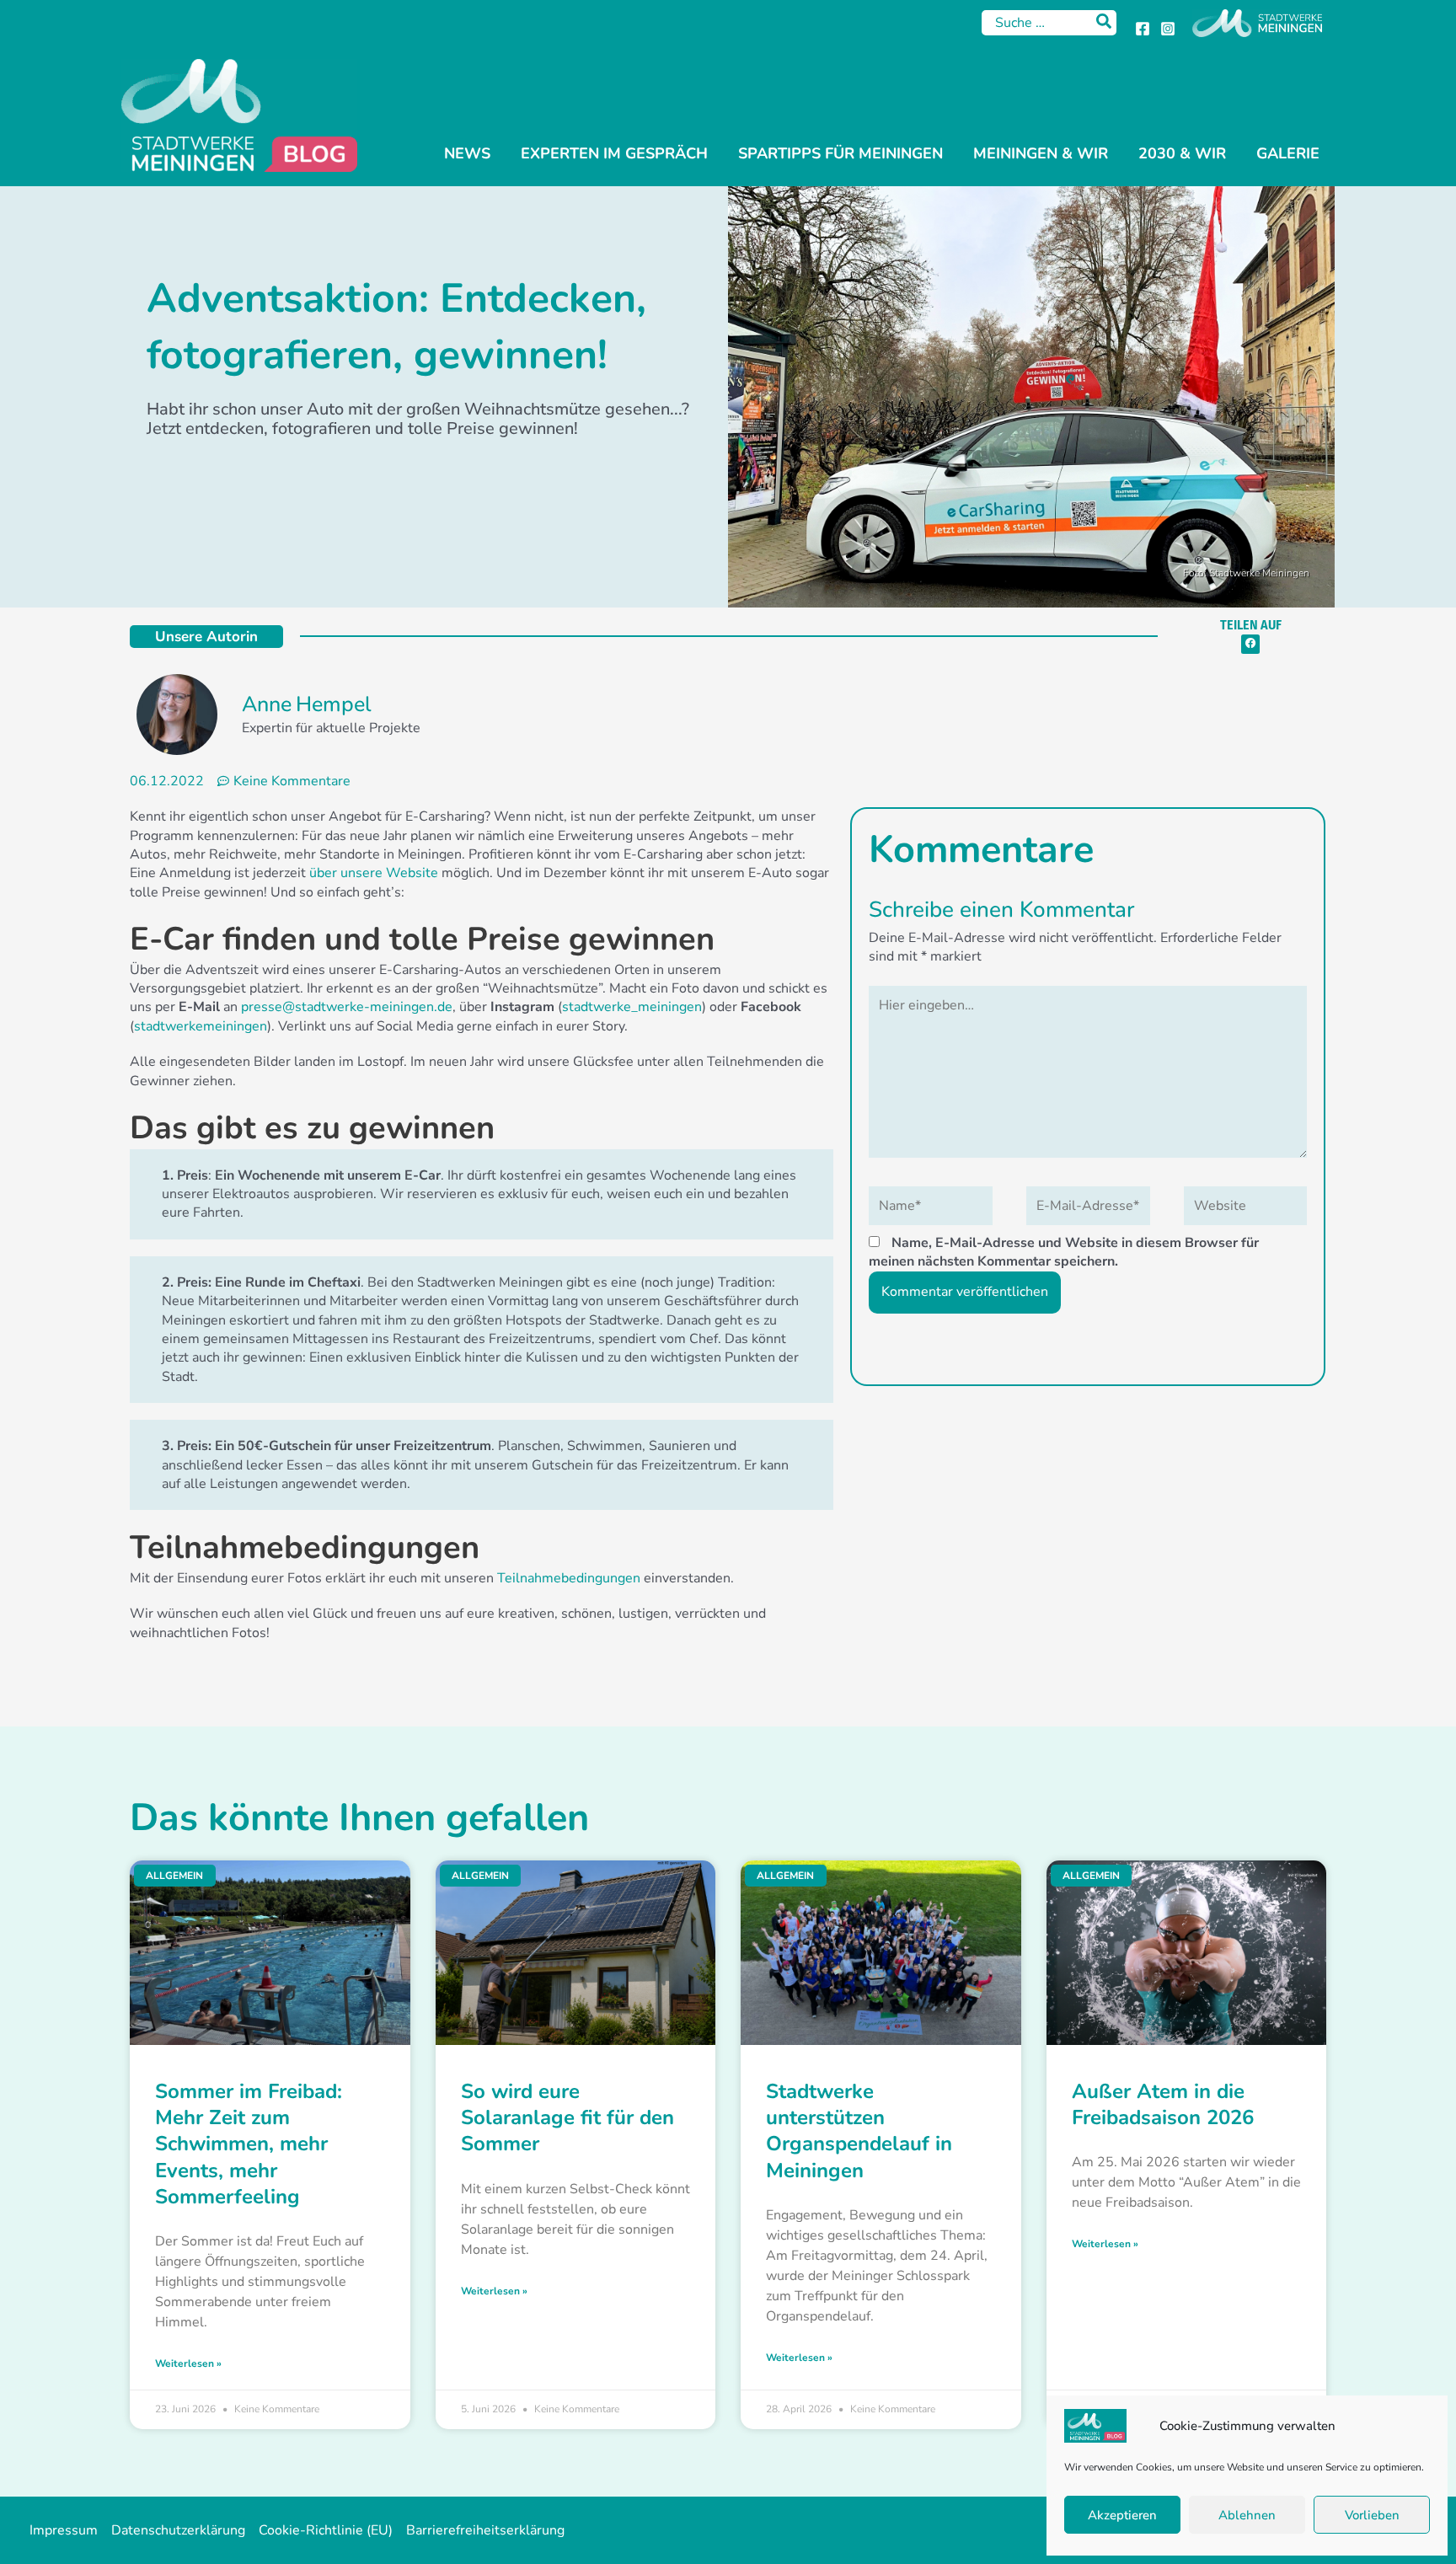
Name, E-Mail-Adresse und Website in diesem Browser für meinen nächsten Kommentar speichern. (1064, 1252)
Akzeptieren (1122, 2515)
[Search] (1105, 23)
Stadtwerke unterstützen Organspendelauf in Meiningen (859, 2131)
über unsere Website (374, 873)
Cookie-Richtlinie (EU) (326, 2530)
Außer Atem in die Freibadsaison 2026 (1163, 2104)
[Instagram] (1168, 29)
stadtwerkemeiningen (201, 1026)
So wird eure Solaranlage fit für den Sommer (567, 2117)
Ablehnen (1247, 2515)
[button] (1251, 644)
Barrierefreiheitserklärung (485, 2530)
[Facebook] (1143, 29)
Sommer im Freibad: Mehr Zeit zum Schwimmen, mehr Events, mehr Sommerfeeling (249, 2144)
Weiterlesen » (188, 2363)
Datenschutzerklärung (178, 2530)
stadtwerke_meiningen (632, 1007)
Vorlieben (1372, 2515)
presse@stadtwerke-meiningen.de (347, 1007)
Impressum (64, 2530)
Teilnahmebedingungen (569, 1578)
